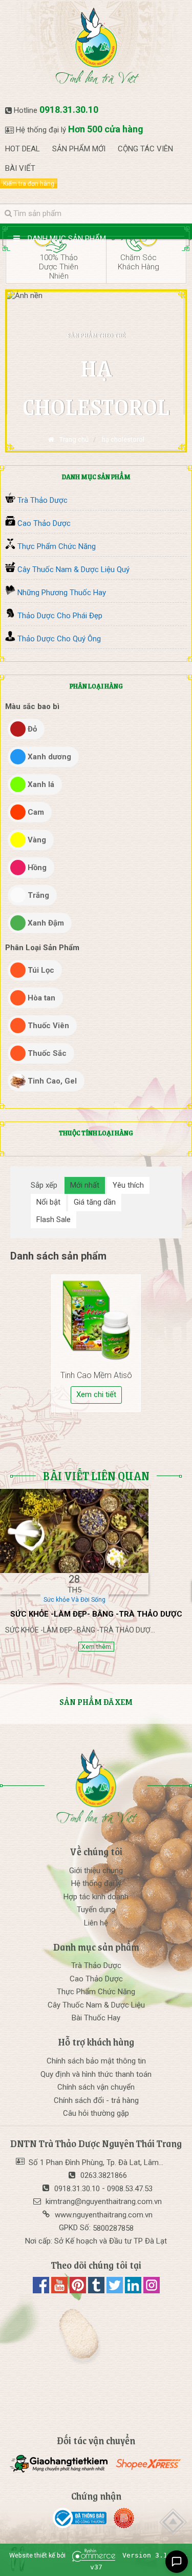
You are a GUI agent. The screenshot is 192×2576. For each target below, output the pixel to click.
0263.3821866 (104, 2175)
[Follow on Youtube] (60, 2291)
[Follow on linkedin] (134, 2291)
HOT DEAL (23, 149)
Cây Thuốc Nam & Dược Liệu (96, 2005)
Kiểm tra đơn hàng (29, 184)
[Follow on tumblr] (97, 2291)
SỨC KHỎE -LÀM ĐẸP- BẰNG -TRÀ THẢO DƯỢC (96, 1614)
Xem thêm (96, 1647)
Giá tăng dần (95, 1202)
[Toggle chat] (177, 2562)
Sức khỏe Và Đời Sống (74, 1600)
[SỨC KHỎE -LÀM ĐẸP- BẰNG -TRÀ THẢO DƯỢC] (74, 1531)
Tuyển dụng (96, 1910)
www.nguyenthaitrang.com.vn (104, 2215)
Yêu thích (128, 1185)
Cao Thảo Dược (96, 1979)
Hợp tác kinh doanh (96, 1897)
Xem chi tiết (96, 1394)
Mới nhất (85, 1185)
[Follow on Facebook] (42, 2291)
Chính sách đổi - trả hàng (96, 2100)
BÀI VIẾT (20, 168)
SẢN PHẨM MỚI (79, 149)
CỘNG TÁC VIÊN (145, 149)
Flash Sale (54, 1220)
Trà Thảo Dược (96, 1965)
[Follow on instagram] (152, 2291)
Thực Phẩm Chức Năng (96, 1992)
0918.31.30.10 (69, 110)
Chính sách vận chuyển (96, 2087)
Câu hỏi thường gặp (96, 2113)
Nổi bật (48, 1202)
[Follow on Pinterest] (79, 2291)
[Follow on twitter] (116, 2291)
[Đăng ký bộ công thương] (82, 2518)
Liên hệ (96, 1923)
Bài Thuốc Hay (96, 2018)
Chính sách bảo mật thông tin (96, 2061)
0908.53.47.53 (130, 2189)
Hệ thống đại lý (96, 1883)
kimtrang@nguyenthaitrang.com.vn (104, 2201)
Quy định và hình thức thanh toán (96, 2074)
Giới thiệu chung (96, 1871)
